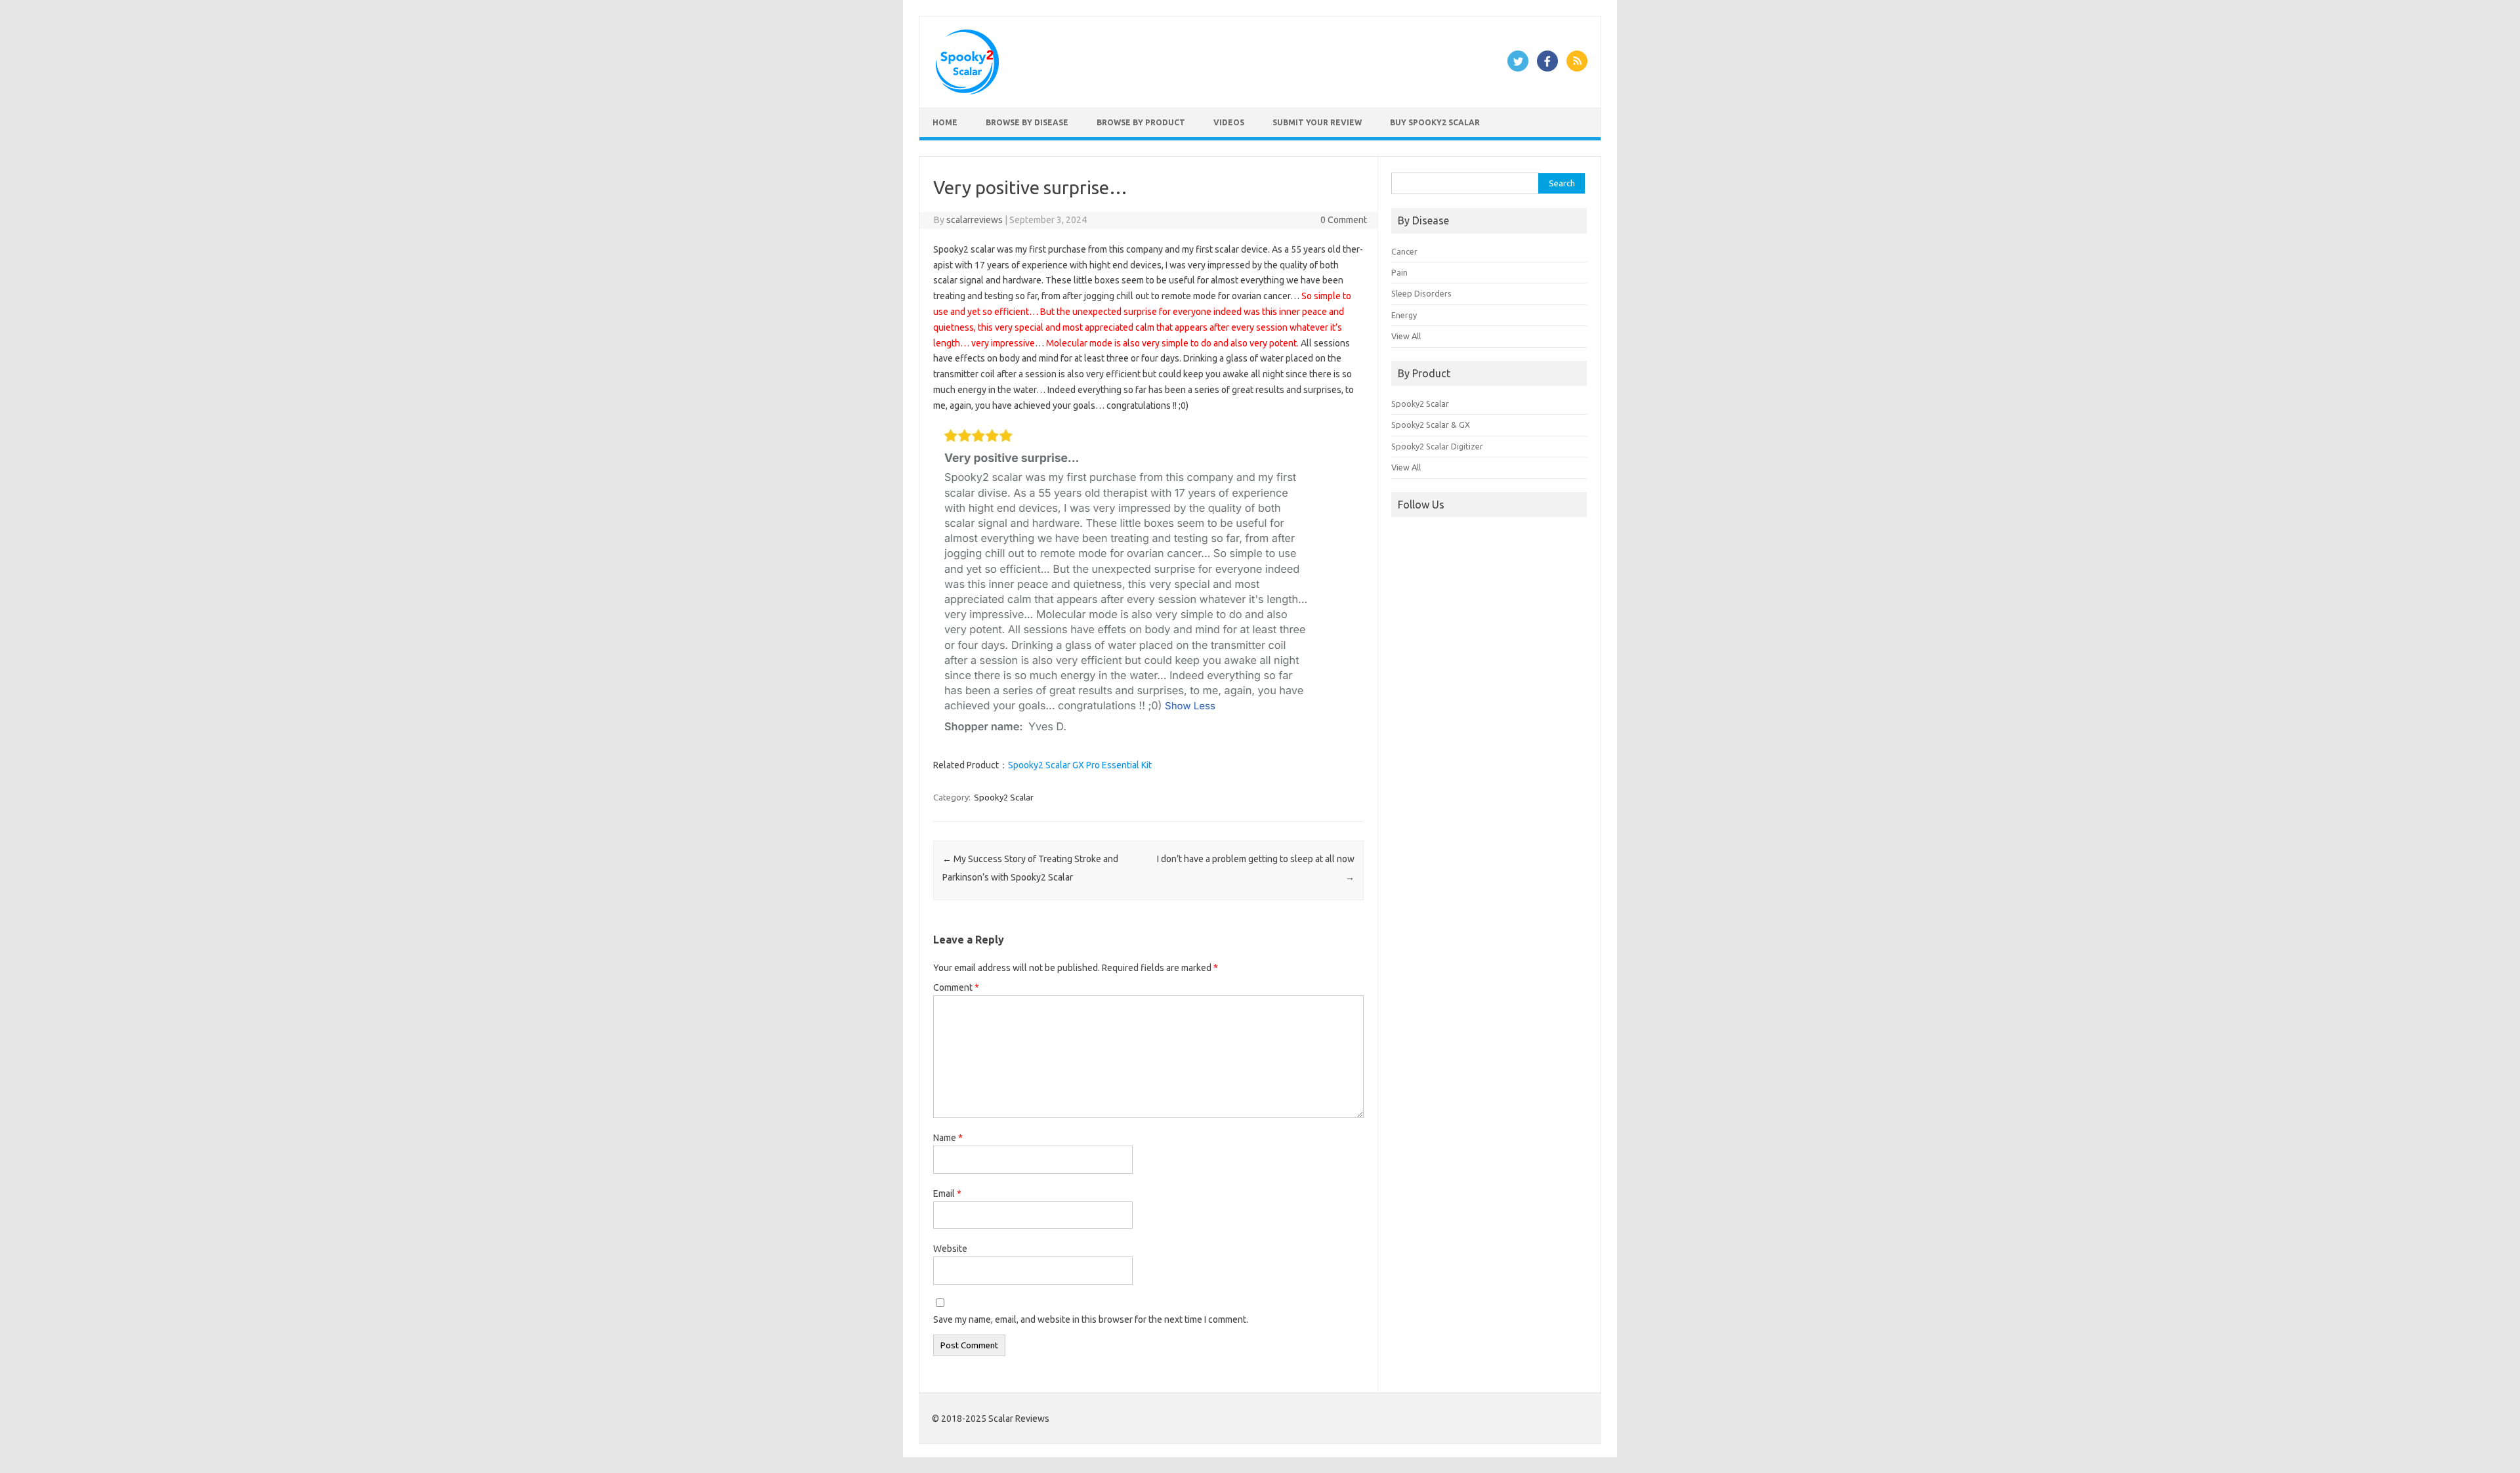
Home (945, 122)
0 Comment (1344, 220)
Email (947, 1193)
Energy (1404, 315)
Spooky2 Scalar (1004, 797)
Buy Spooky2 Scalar (1435, 122)
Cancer (1404, 251)
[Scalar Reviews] (967, 91)
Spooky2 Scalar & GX (1431, 425)
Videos (1229, 122)
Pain (1399, 272)
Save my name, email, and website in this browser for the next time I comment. (1091, 1319)
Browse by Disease (1027, 122)
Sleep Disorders (1421, 293)
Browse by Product (1141, 122)
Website (950, 1249)
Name (948, 1138)
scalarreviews (975, 220)
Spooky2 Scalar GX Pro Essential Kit (1080, 765)
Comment (956, 987)
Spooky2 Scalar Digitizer (1437, 446)
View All (1406, 336)
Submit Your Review (1317, 122)
